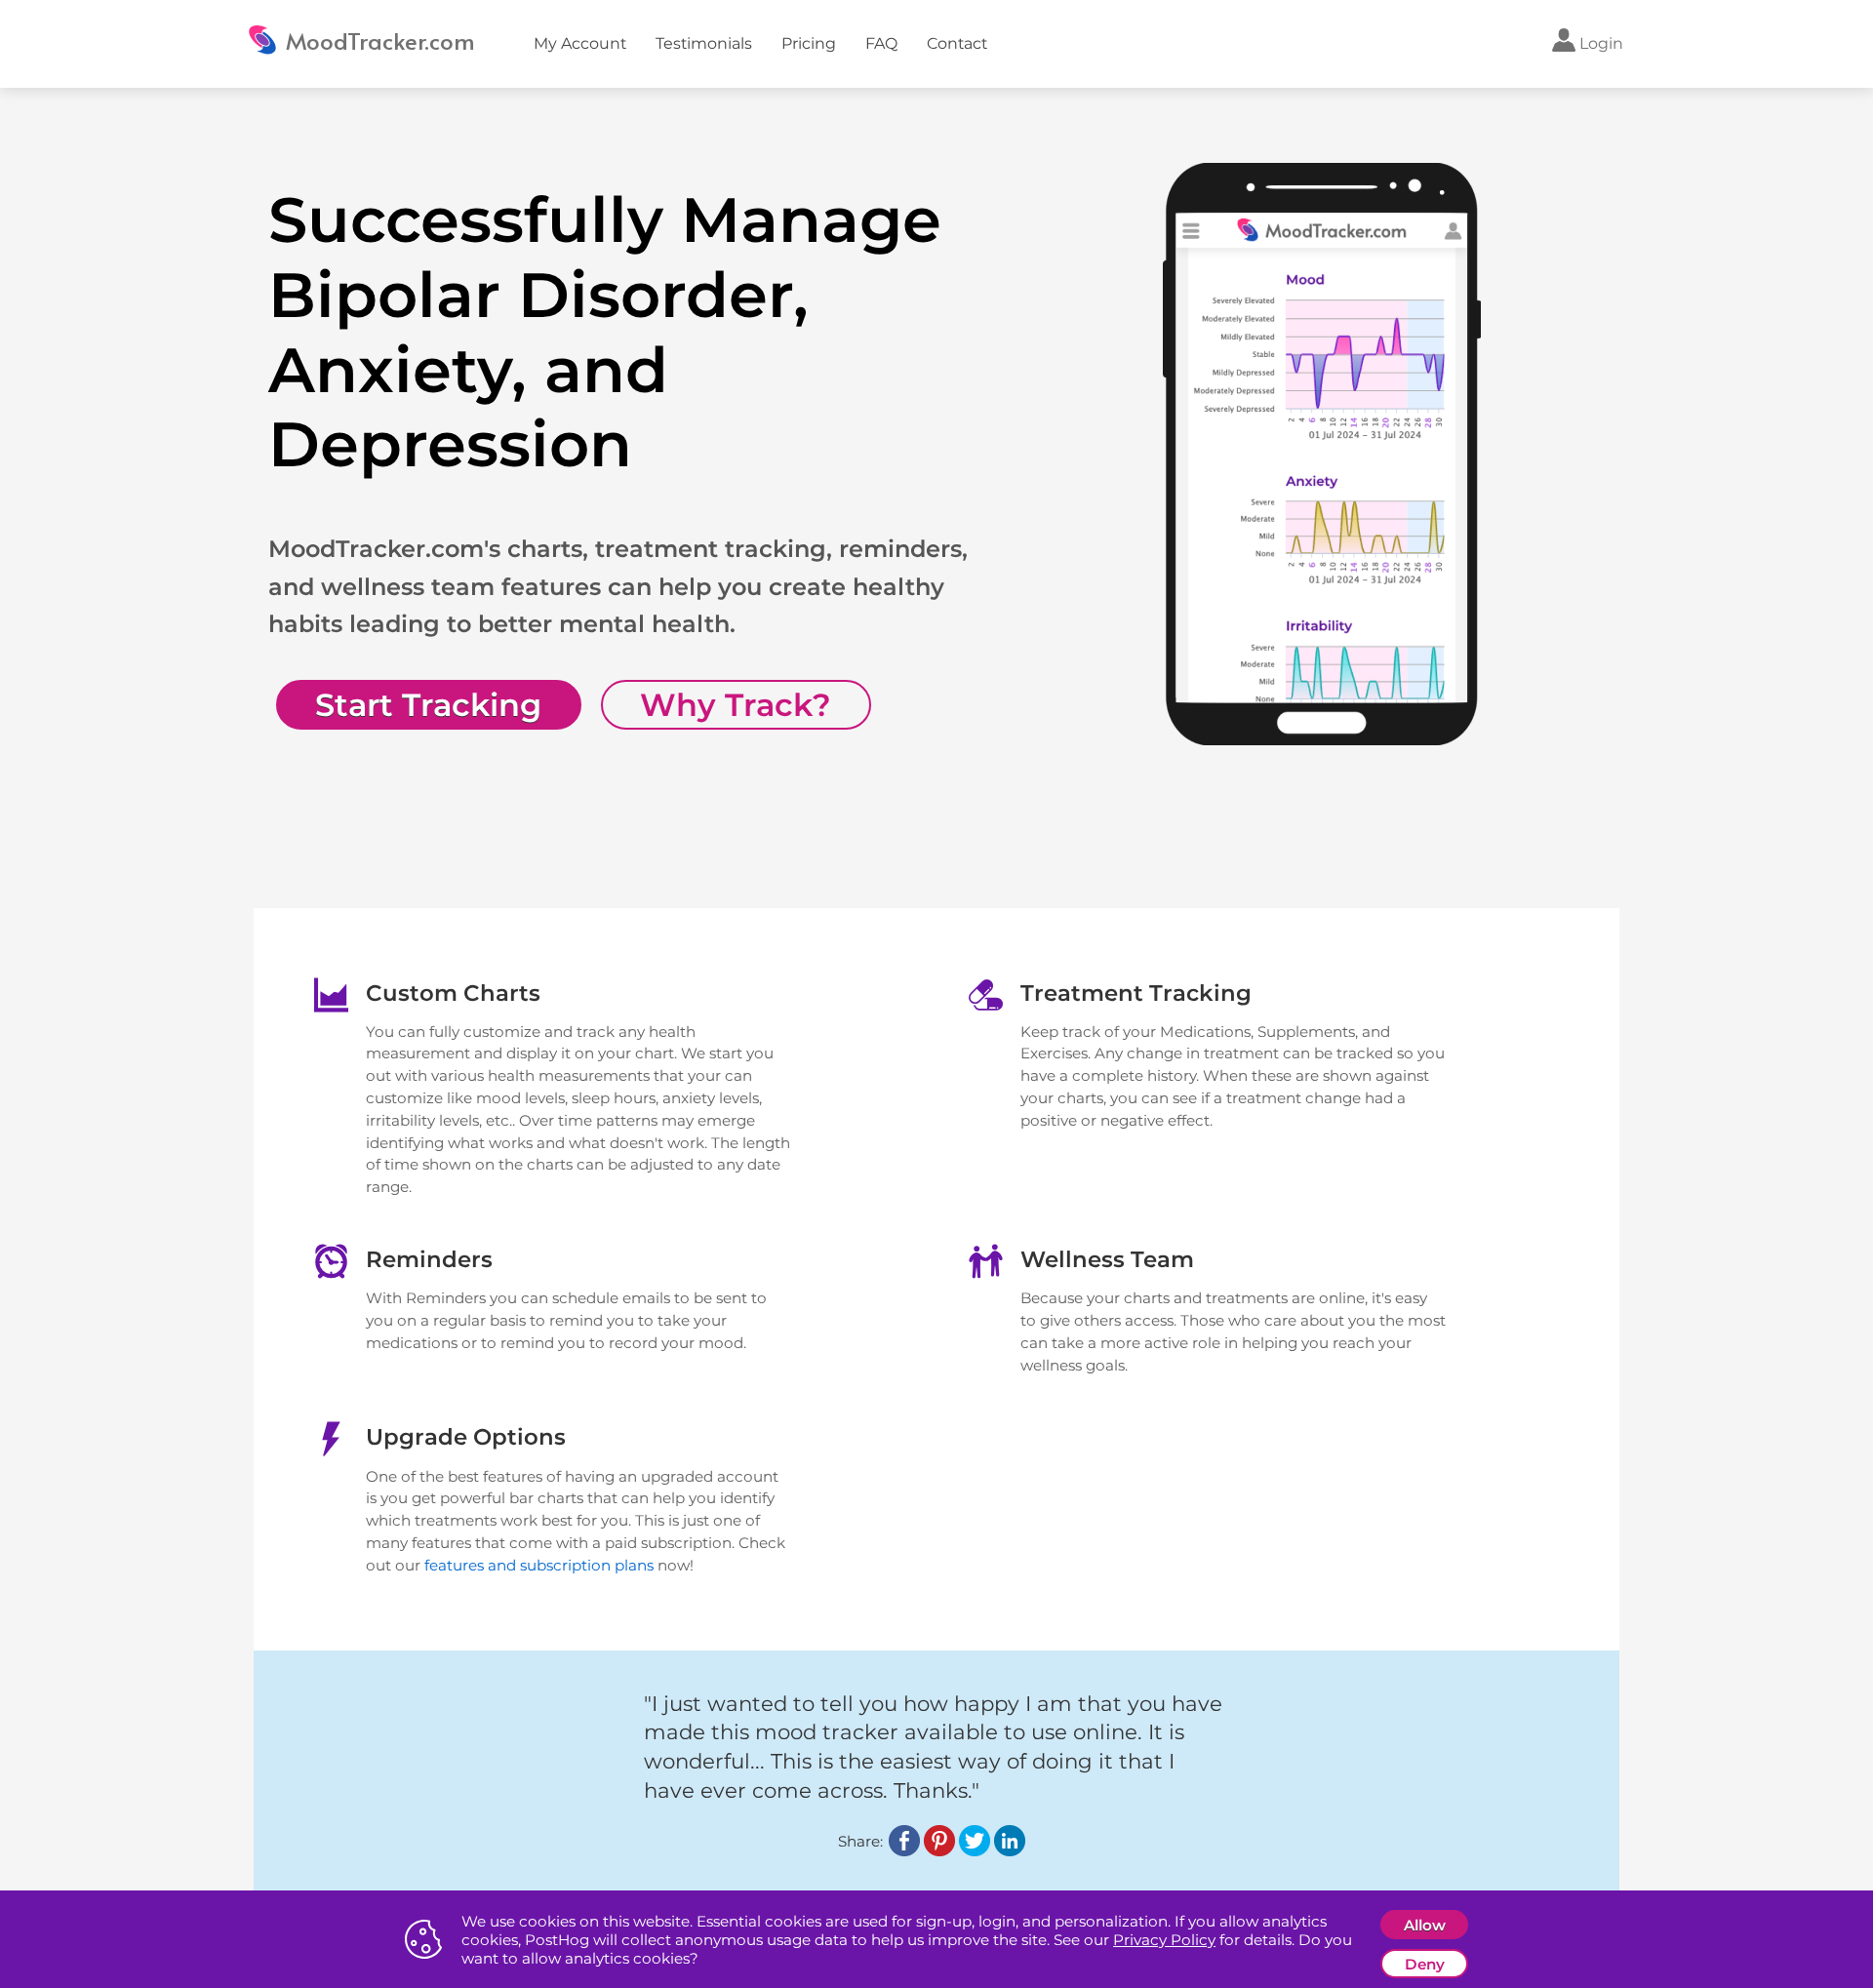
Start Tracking (428, 705)
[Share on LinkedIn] (1010, 1851)
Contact (957, 43)
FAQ (881, 43)
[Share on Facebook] (904, 1851)
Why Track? (736, 705)
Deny (1425, 1964)
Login (1599, 43)
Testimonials (704, 43)
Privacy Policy (1164, 1940)
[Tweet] (975, 1851)
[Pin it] (939, 1851)
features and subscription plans (539, 1565)
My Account (580, 43)
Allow (1425, 1925)
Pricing (809, 43)
